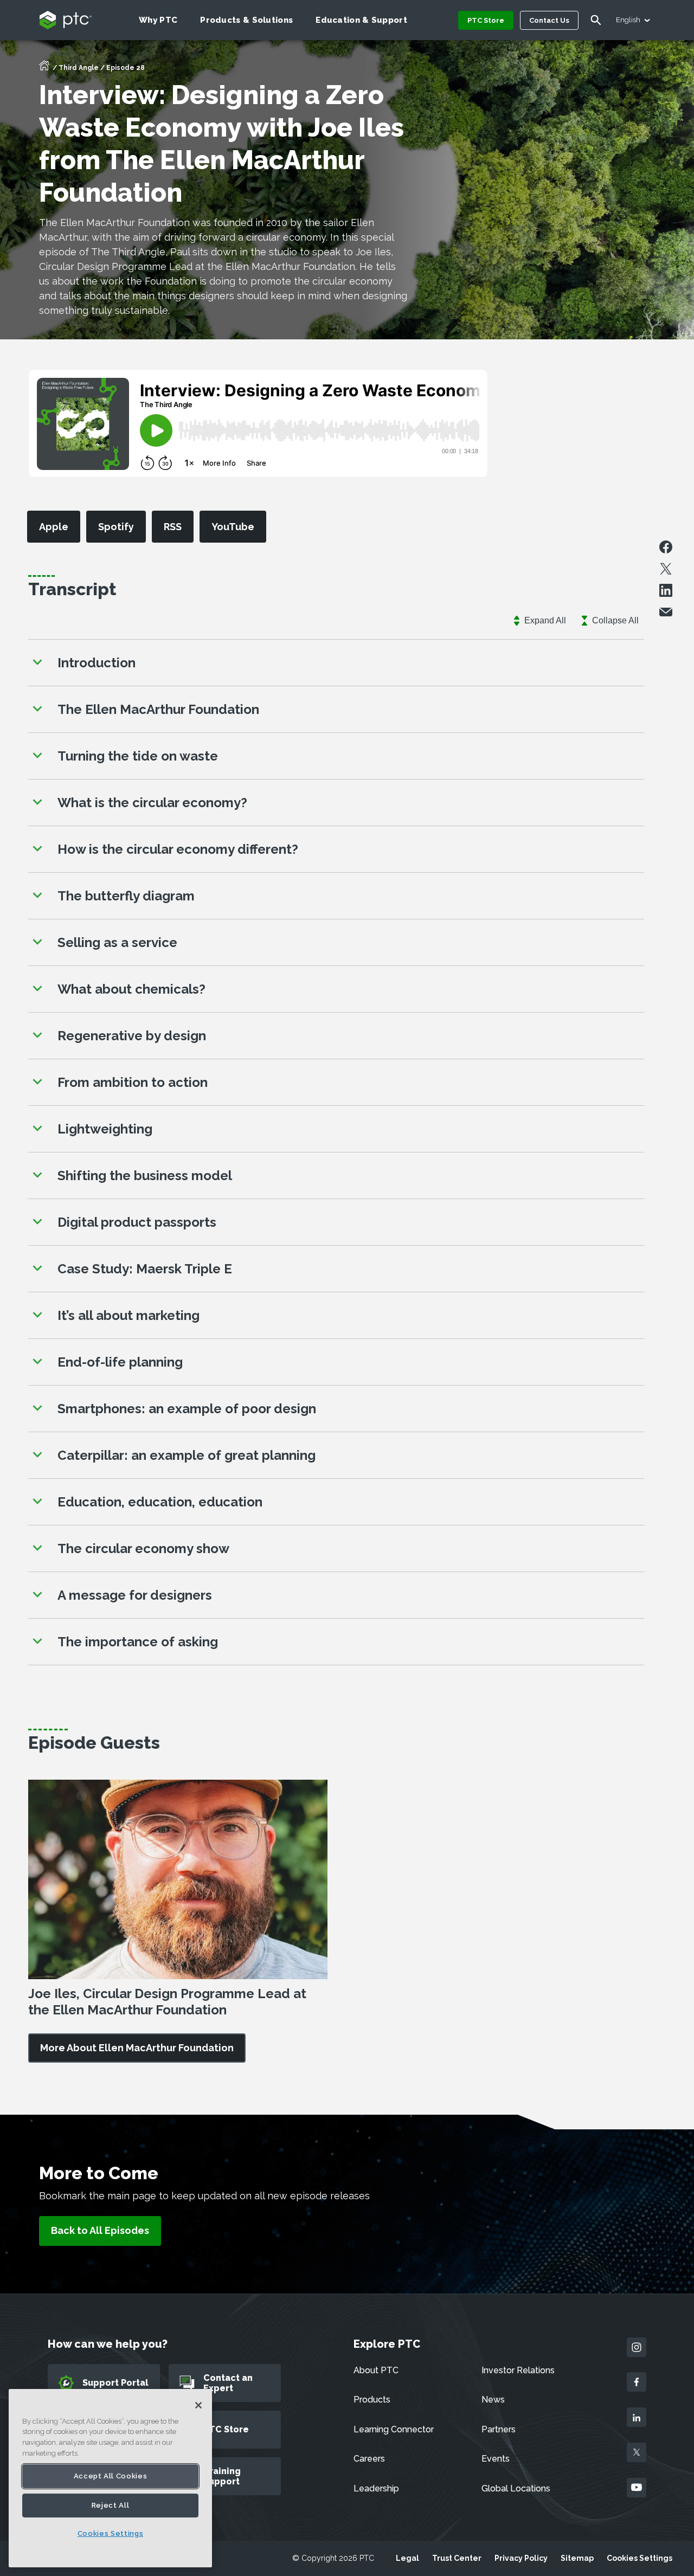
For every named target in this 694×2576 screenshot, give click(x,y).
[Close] (198, 2405)
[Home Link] (44, 69)
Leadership (376, 2488)
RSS (173, 527)
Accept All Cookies (111, 2476)
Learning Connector (394, 2429)
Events (496, 2459)
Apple (54, 527)
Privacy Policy (521, 2558)
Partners (499, 2429)
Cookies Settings (640, 2558)
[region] (110, 2478)
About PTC (376, 2370)
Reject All (111, 2505)
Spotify (116, 527)
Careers (369, 2459)
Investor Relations (518, 2370)
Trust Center (457, 2558)
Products (372, 2400)
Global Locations (516, 2488)
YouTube (233, 527)
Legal (407, 2558)
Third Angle (79, 68)
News (493, 2400)
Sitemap (577, 2558)
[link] (137, 2048)
